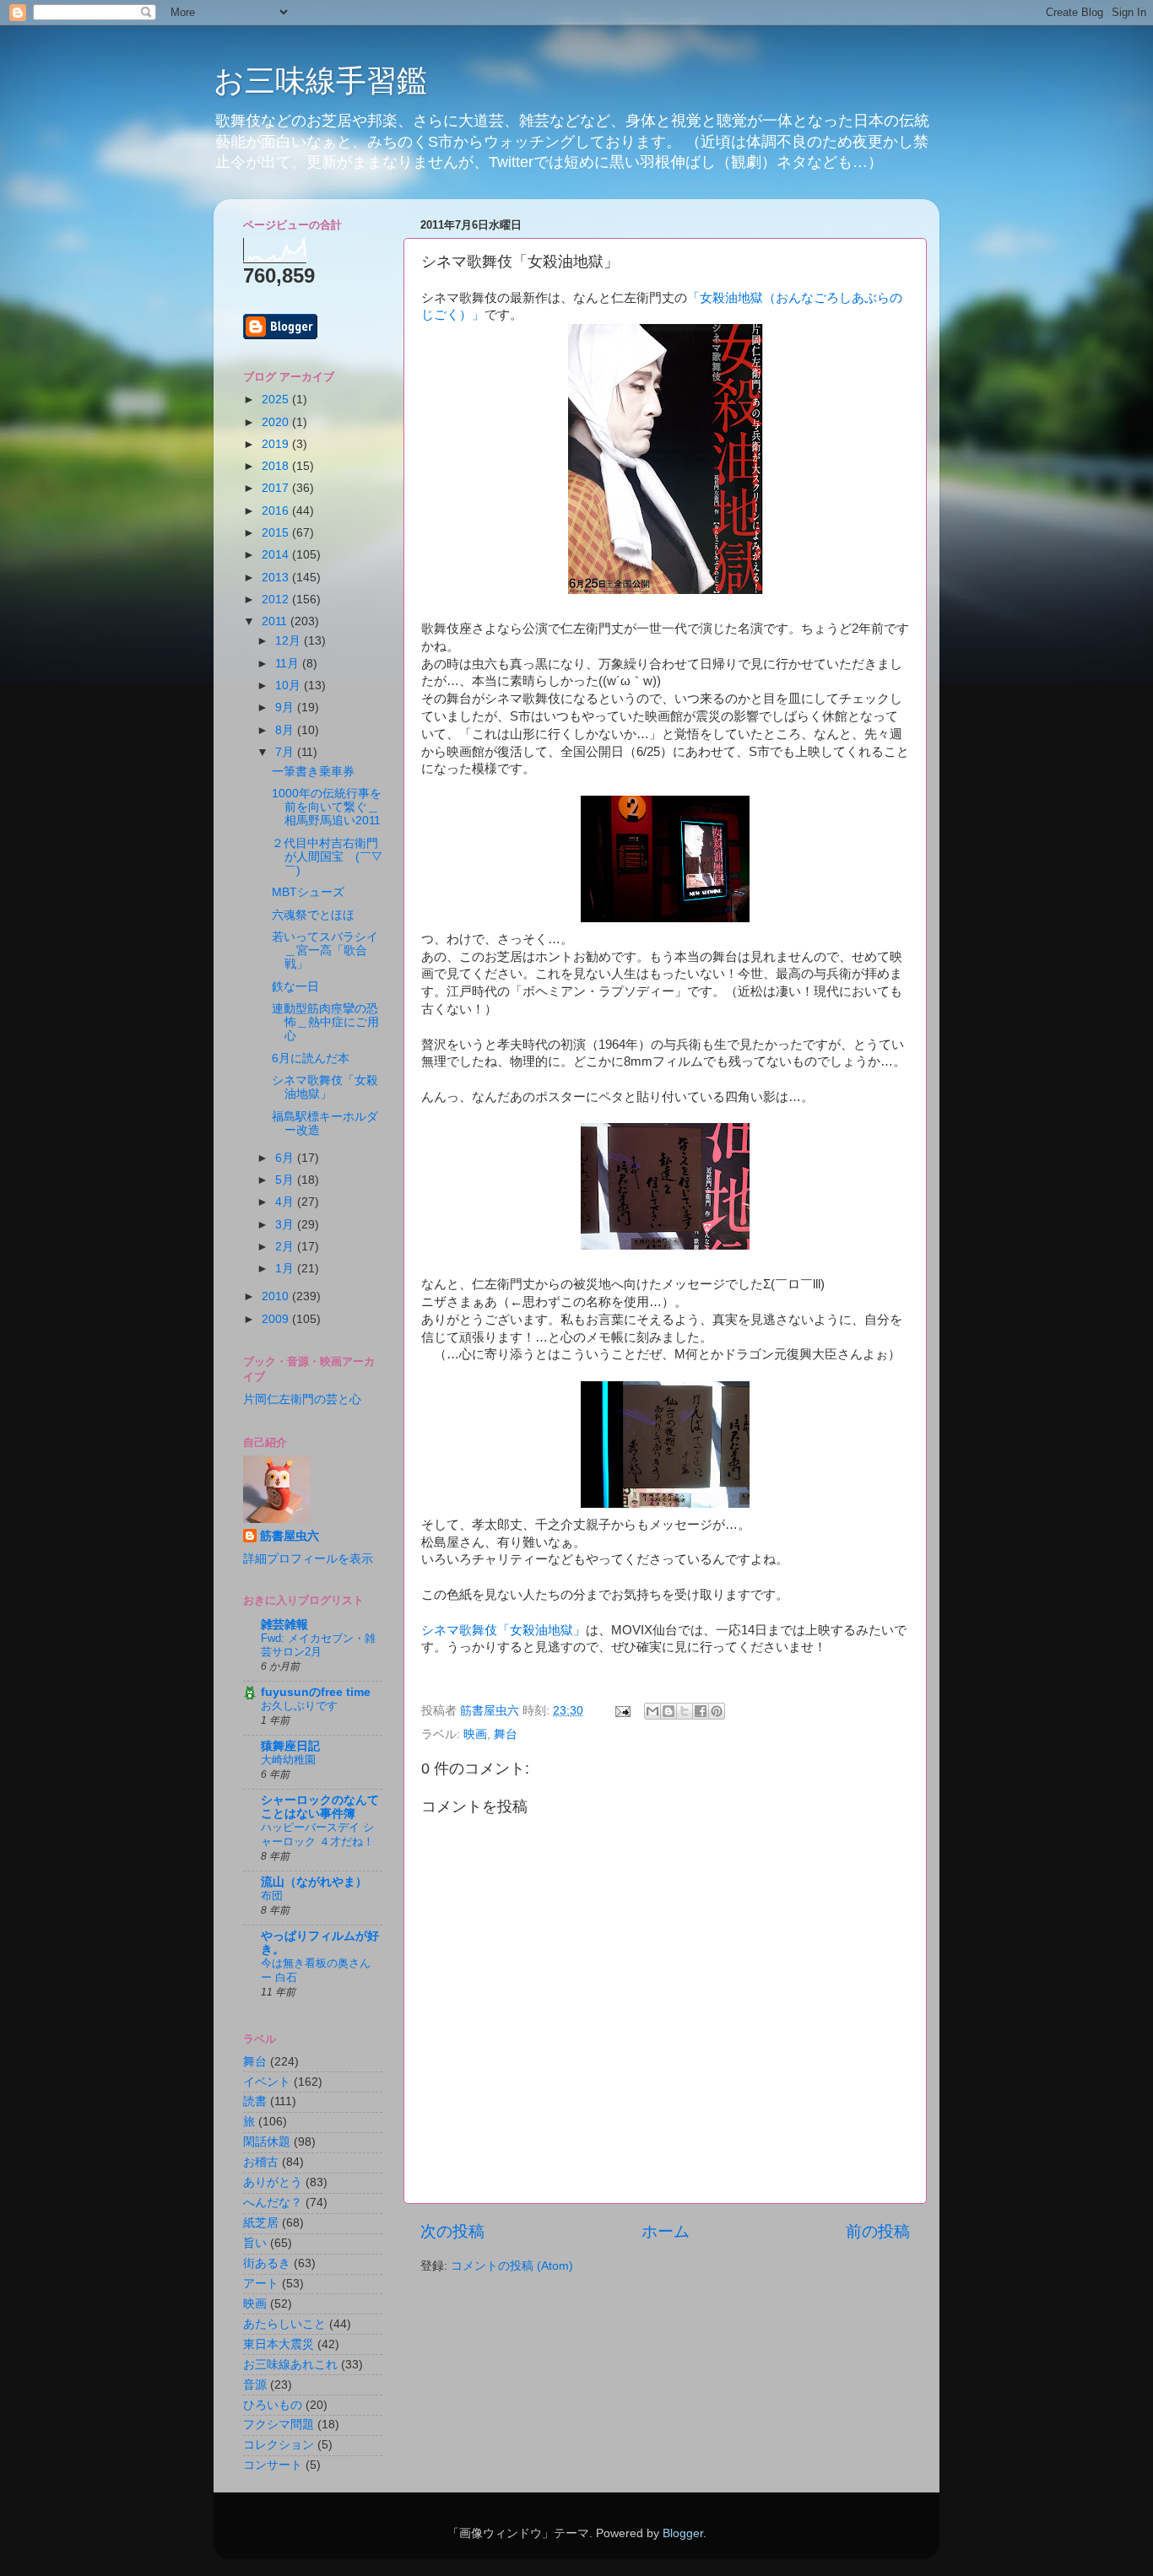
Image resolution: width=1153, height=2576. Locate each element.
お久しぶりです (299, 1706)
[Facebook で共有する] (701, 1711)
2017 (277, 488)
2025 (277, 400)
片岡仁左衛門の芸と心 (302, 1399)
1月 (286, 1269)
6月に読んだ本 (311, 1058)
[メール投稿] (622, 1711)
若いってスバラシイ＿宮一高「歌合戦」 (325, 950)
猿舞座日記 (290, 1746)
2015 (277, 533)
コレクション (279, 2445)
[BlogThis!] (669, 1711)
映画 (475, 1734)
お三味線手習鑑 (320, 81)
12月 (290, 641)
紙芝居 (261, 2223)
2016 (277, 511)
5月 (286, 1180)
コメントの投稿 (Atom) (512, 2266)
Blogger (683, 2533)
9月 (286, 707)
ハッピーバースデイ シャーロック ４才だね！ (317, 1834)
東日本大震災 (279, 2344)
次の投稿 (452, 2231)
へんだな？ (273, 2203)
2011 (276, 621)
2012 (277, 599)
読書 (255, 2101)
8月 (286, 730)
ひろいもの (273, 2405)
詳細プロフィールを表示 (308, 1559)
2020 (277, 422)
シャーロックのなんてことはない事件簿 (320, 1807)
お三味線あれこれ (290, 2365)
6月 (286, 1158)
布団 (272, 1896)
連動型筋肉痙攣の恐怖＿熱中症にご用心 (325, 1022)
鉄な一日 (295, 987)
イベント (267, 2082)
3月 (286, 1225)
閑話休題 (267, 2142)
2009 (277, 1319)
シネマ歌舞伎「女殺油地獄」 (503, 1630)
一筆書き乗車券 (313, 772)
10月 (290, 686)
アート (261, 2284)
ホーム (666, 2231)
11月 (289, 664)
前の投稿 (878, 2231)
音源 (255, 2385)
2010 (277, 1296)
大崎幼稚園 (288, 1760)
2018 (277, 466)
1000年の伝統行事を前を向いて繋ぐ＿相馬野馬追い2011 (327, 807)
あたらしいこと (284, 2324)
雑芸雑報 (284, 1625)
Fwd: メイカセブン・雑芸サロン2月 (318, 1645)
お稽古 (261, 2162)
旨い (255, 2243)
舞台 (506, 1734)
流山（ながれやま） (314, 1882)
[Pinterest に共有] (717, 1711)
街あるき (267, 2263)
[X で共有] (685, 1711)
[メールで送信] (652, 1711)
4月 (286, 1202)
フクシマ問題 (279, 2425)
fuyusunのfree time (316, 1692)
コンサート (273, 2465)
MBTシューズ (308, 892)
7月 (286, 752)
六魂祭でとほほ (313, 915)
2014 (277, 555)
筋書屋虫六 (290, 1536)
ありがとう (273, 2182)
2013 (277, 578)
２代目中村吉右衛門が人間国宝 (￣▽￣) (327, 857)
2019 (277, 444)
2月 (286, 1247)
